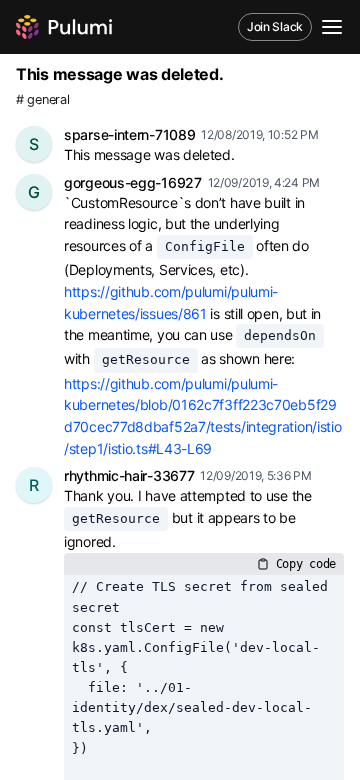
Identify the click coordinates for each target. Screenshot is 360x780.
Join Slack (275, 26)
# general (42, 99)
